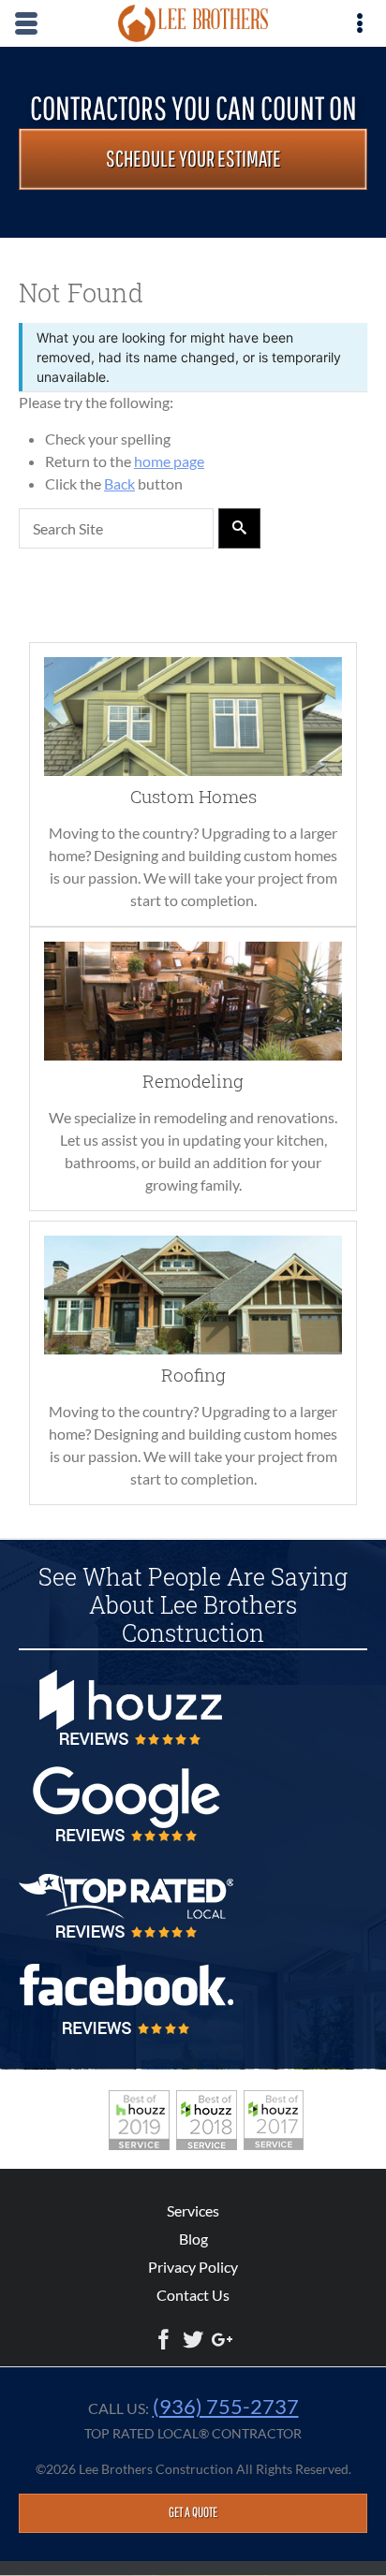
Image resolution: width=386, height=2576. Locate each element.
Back (119, 483)
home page (169, 461)
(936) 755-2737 (226, 2406)
